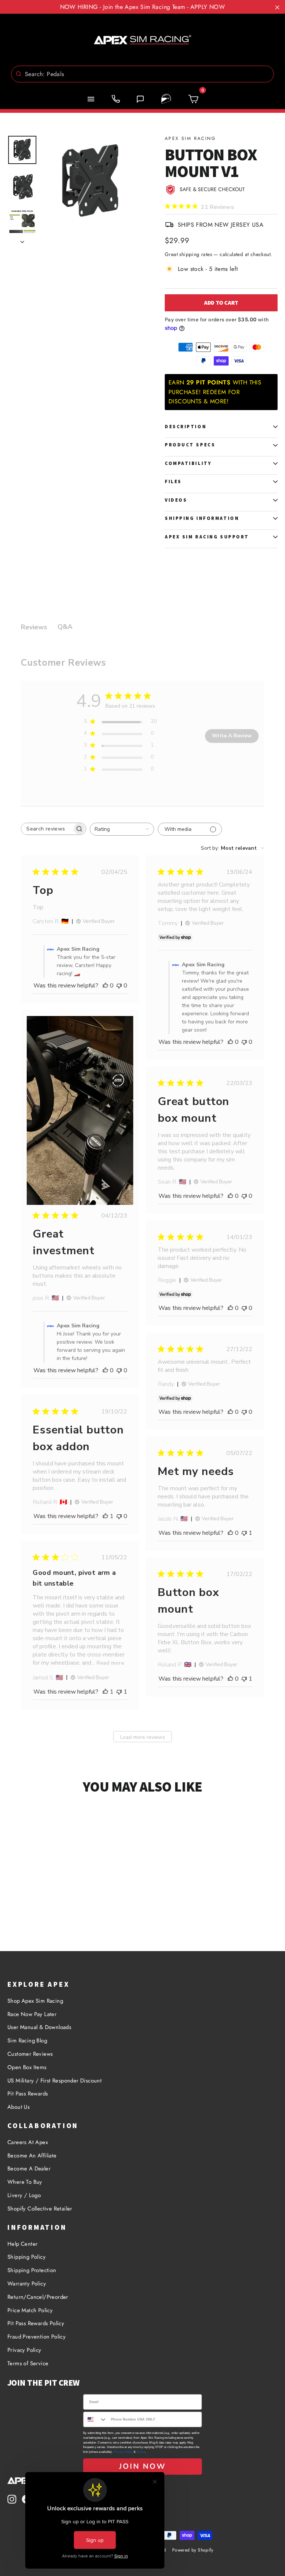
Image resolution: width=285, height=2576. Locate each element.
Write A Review (232, 736)
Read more (110, 1663)
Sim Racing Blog (27, 2041)
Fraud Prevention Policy (37, 2337)
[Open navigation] (91, 99)
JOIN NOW (142, 2466)
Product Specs (190, 445)
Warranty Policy (27, 2284)
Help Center (22, 2244)
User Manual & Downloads (39, 2027)
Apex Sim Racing (190, 138)
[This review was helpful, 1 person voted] (105, 1516)
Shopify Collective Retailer (40, 2209)
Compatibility (188, 463)
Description (186, 427)
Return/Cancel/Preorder (38, 2297)
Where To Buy (25, 2182)
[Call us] (116, 99)
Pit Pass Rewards (28, 2094)
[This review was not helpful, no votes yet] (119, 986)
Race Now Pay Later (32, 2014)
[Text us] (140, 99)
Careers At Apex (28, 2142)
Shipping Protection (32, 2270)
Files (173, 481)
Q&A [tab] (65, 627)
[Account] (166, 99)
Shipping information (202, 518)
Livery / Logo (24, 2195)
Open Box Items (27, 2067)
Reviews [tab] (34, 627)
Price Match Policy (30, 2310)
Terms (140, 2452)
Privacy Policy (24, 2350)
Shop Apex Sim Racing (35, 2001)
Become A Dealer (29, 2169)
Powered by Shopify (193, 2550)
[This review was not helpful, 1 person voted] (244, 1533)
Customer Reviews (30, 2054)
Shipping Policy (27, 2257)
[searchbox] (47, 829)
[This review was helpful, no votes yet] (105, 986)
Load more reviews (143, 1737)
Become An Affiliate (32, 2156)
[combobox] (142, 74)
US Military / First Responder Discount (55, 2081)
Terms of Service (28, 2363)
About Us (19, 2107)
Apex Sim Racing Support (207, 537)
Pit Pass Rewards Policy (36, 2323)
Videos (176, 500)
